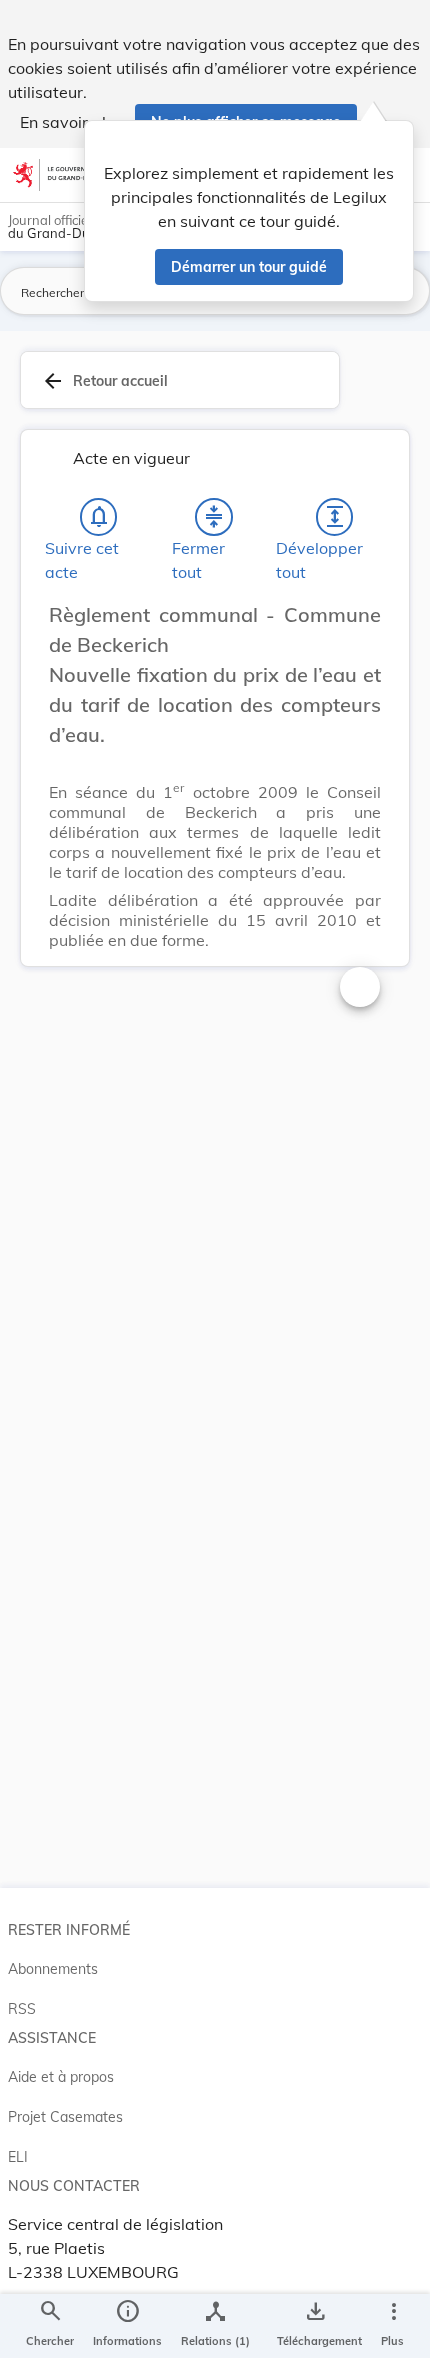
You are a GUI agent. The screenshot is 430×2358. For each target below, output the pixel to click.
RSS (22, 2009)
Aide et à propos (61, 2077)
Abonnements (53, 1969)
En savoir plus (71, 122)
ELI (18, 2157)
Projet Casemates (65, 2117)
